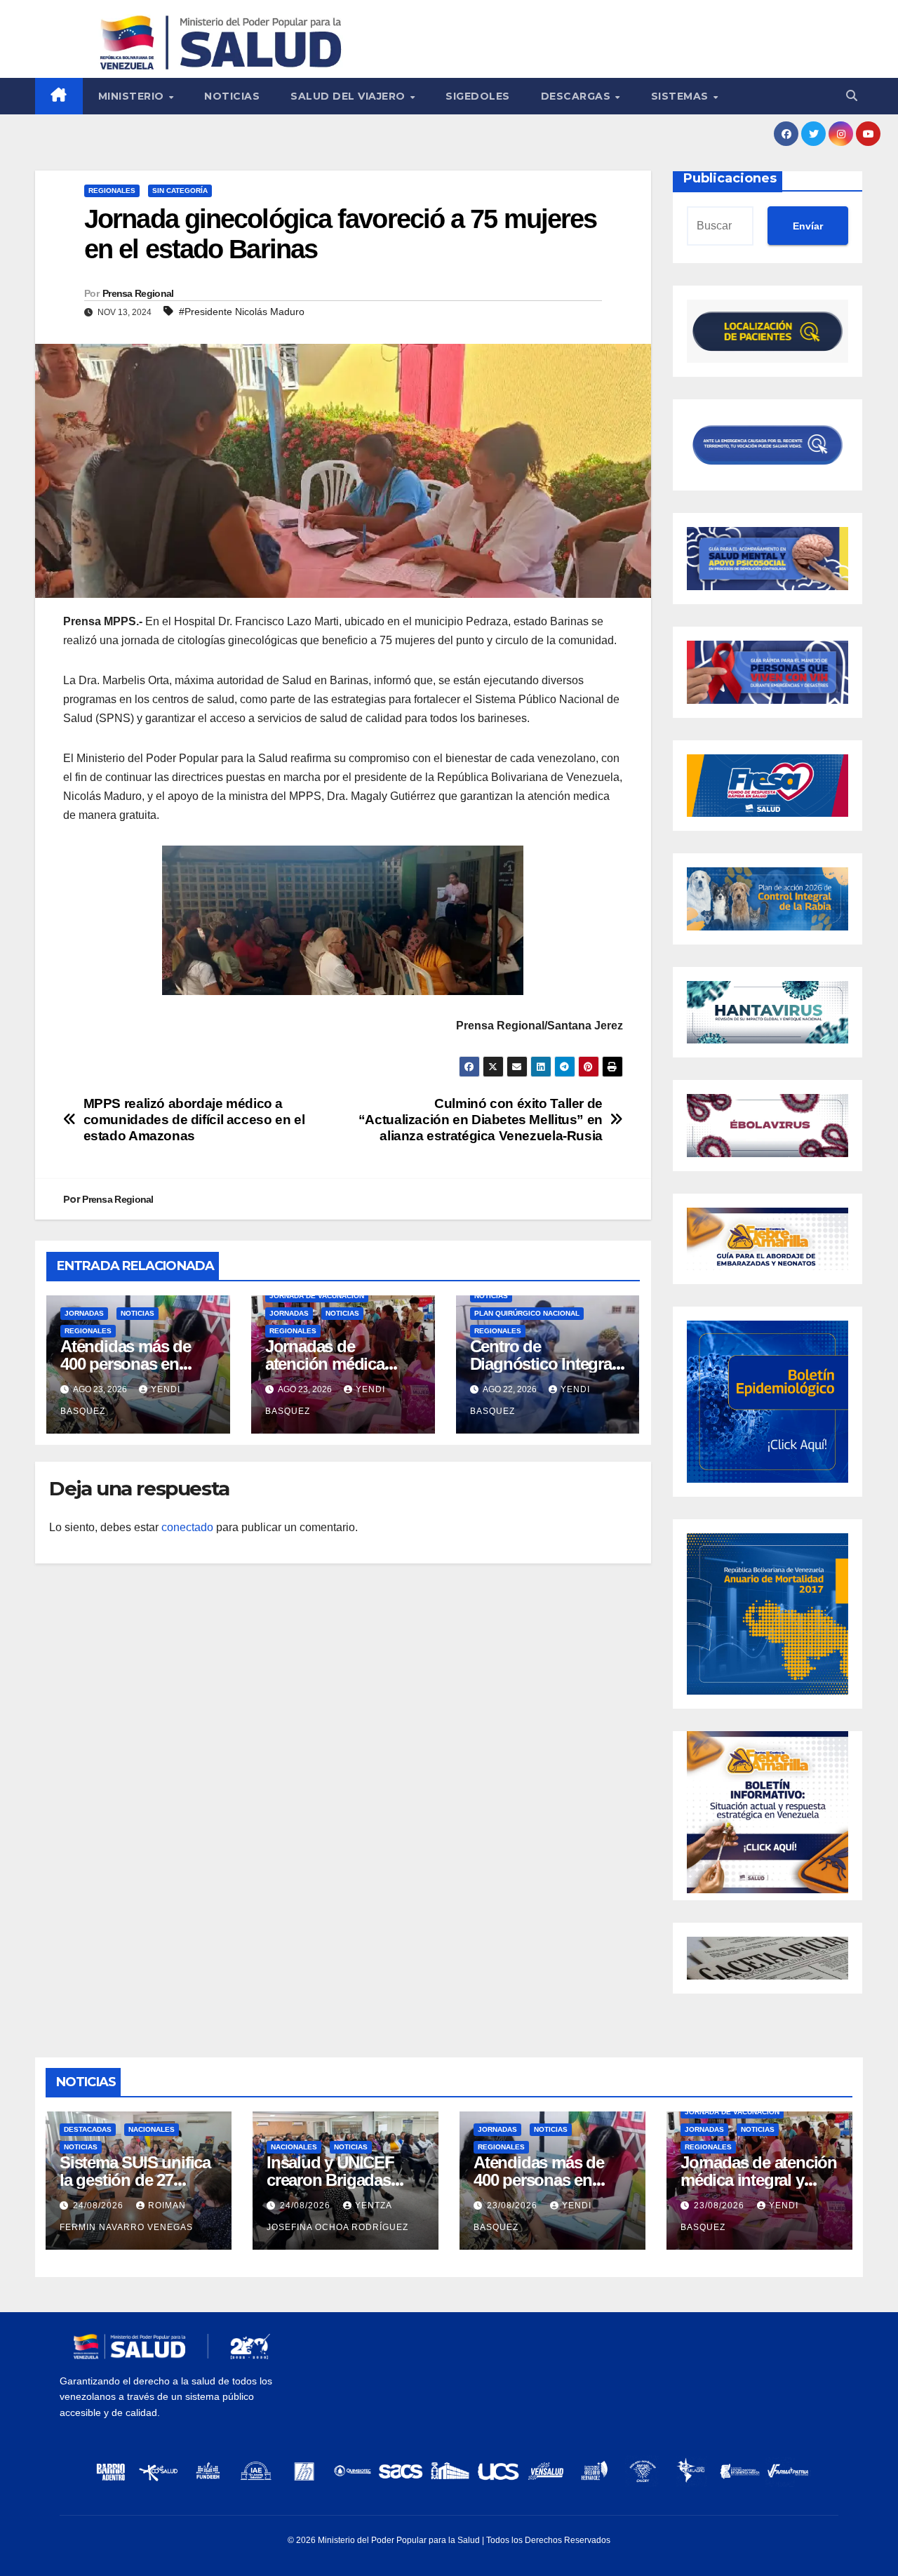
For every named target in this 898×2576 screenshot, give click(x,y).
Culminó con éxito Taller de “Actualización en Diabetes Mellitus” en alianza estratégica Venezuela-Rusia (481, 1120)
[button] (852, 96)
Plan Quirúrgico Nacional (527, 1313)
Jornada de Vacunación (317, 1296)
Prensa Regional (138, 293)
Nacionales (152, 2129)
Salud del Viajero (349, 96)
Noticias (232, 96)
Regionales (112, 191)
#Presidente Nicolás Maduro (242, 312)
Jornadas (84, 1313)
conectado (187, 1527)
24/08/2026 (100, 2205)
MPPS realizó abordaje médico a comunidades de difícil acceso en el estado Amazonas (194, 1120)
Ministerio (133, 96)
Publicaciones (730, 178)
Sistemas (682, 96)
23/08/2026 (514, 2205)
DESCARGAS (577, 96)
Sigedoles (478, 96)
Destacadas (88, 2129)
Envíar (808, 226)
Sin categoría (180, 191)
